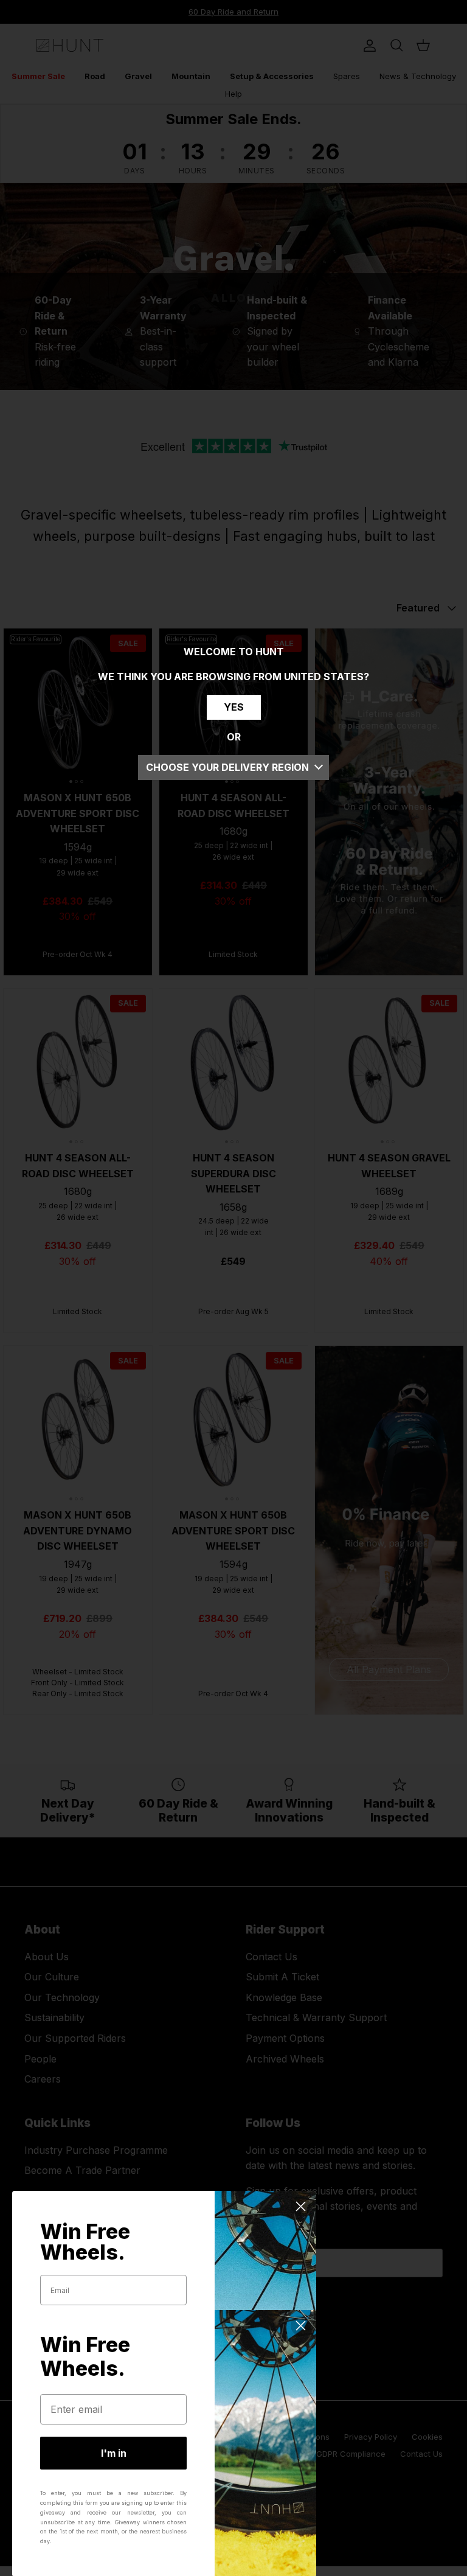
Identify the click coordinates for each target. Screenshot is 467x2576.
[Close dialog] (301, 2206)
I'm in (114, 2453)
